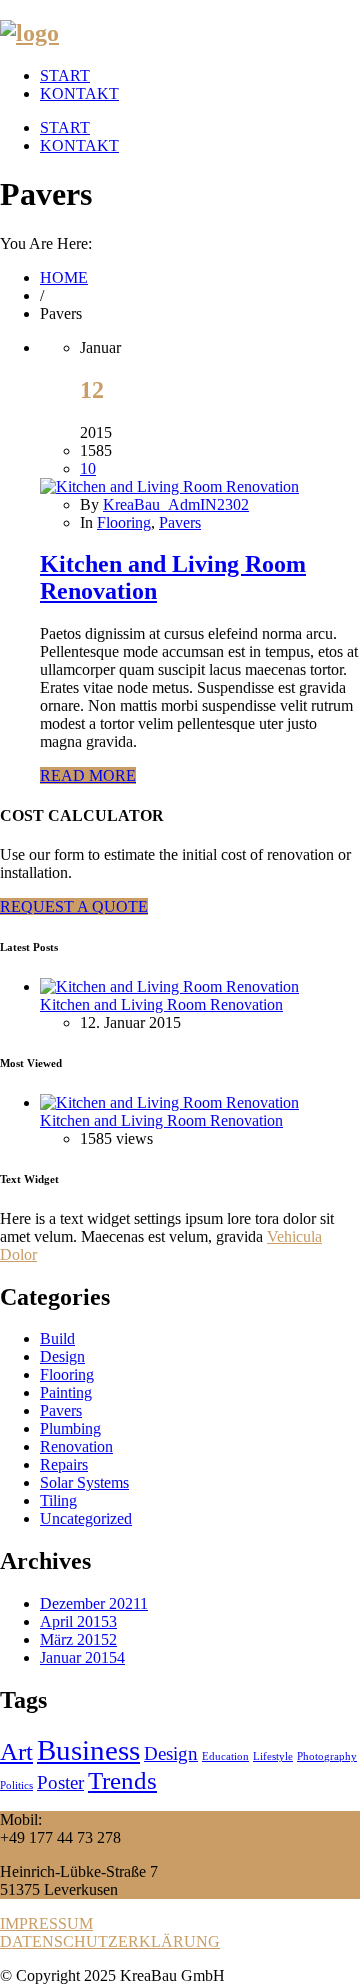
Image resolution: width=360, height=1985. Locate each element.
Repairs (64, 1464)
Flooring (124, 522)
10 (88, 468)
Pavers (180, 522)
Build (57, 1338)
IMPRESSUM (46, 1923)
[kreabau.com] (29, 33)
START (65, 75)
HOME (64, 277)
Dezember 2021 (94, 1603)
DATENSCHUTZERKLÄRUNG (110, 1941)
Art (16, 1751)
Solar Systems (84, 1482)
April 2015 (78, 1621)
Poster (60, 1782)
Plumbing (70, 1428)
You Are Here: (46, 243)
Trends (122, 1780)
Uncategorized (86, 1518)
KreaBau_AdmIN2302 (176, 504)
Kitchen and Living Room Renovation (161, 1004)
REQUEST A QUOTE (74, 906)
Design (62, 1356)
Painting (66, 1392)
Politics (16, 1785)
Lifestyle (273, 1756)
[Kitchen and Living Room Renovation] (169, 486)
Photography (327, 1756)
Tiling (58, 1500)
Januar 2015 (82, 1657)
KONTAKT (79, 93)
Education (225, 1756)
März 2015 (78, 1639)
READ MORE (88, 775)
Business (88, 1750)
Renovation (76, 1446)
